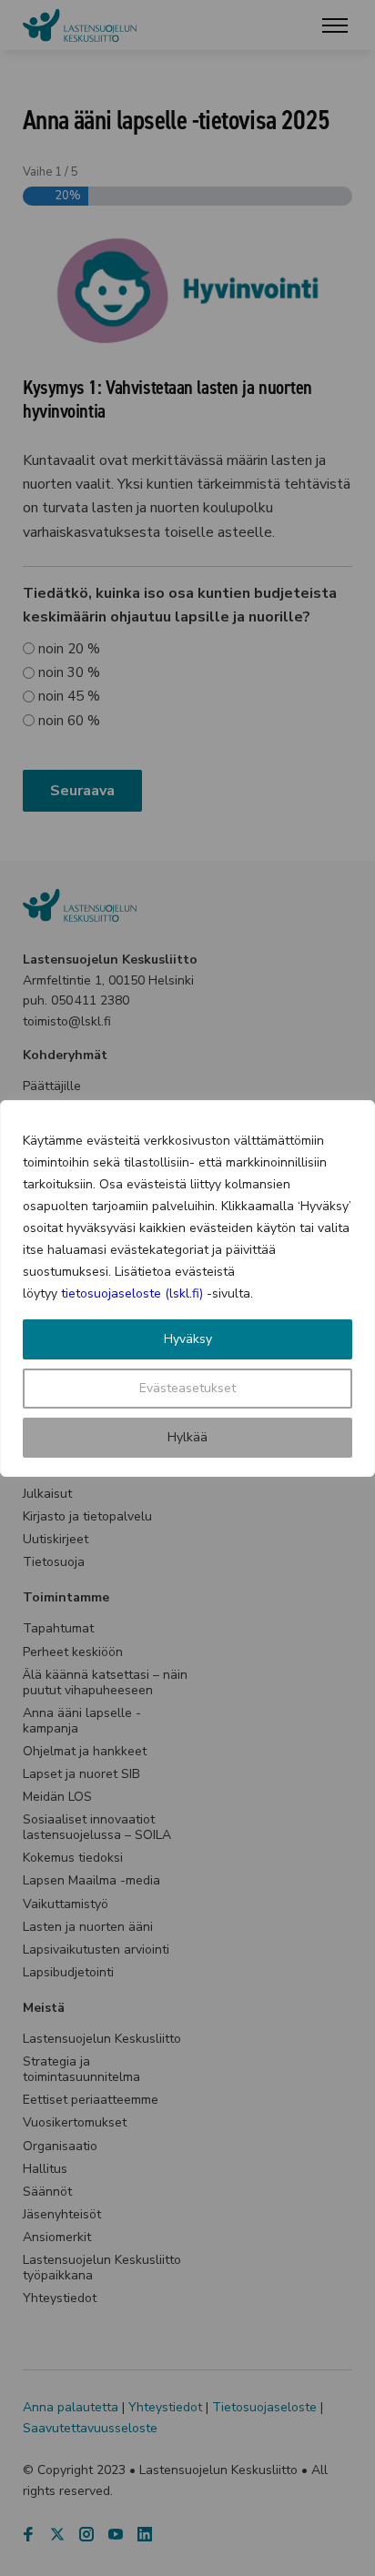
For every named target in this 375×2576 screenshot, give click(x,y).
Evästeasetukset (187, 1388)
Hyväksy (188, 1339)
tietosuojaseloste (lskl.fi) (132, 1293)
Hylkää (187, 1437)
